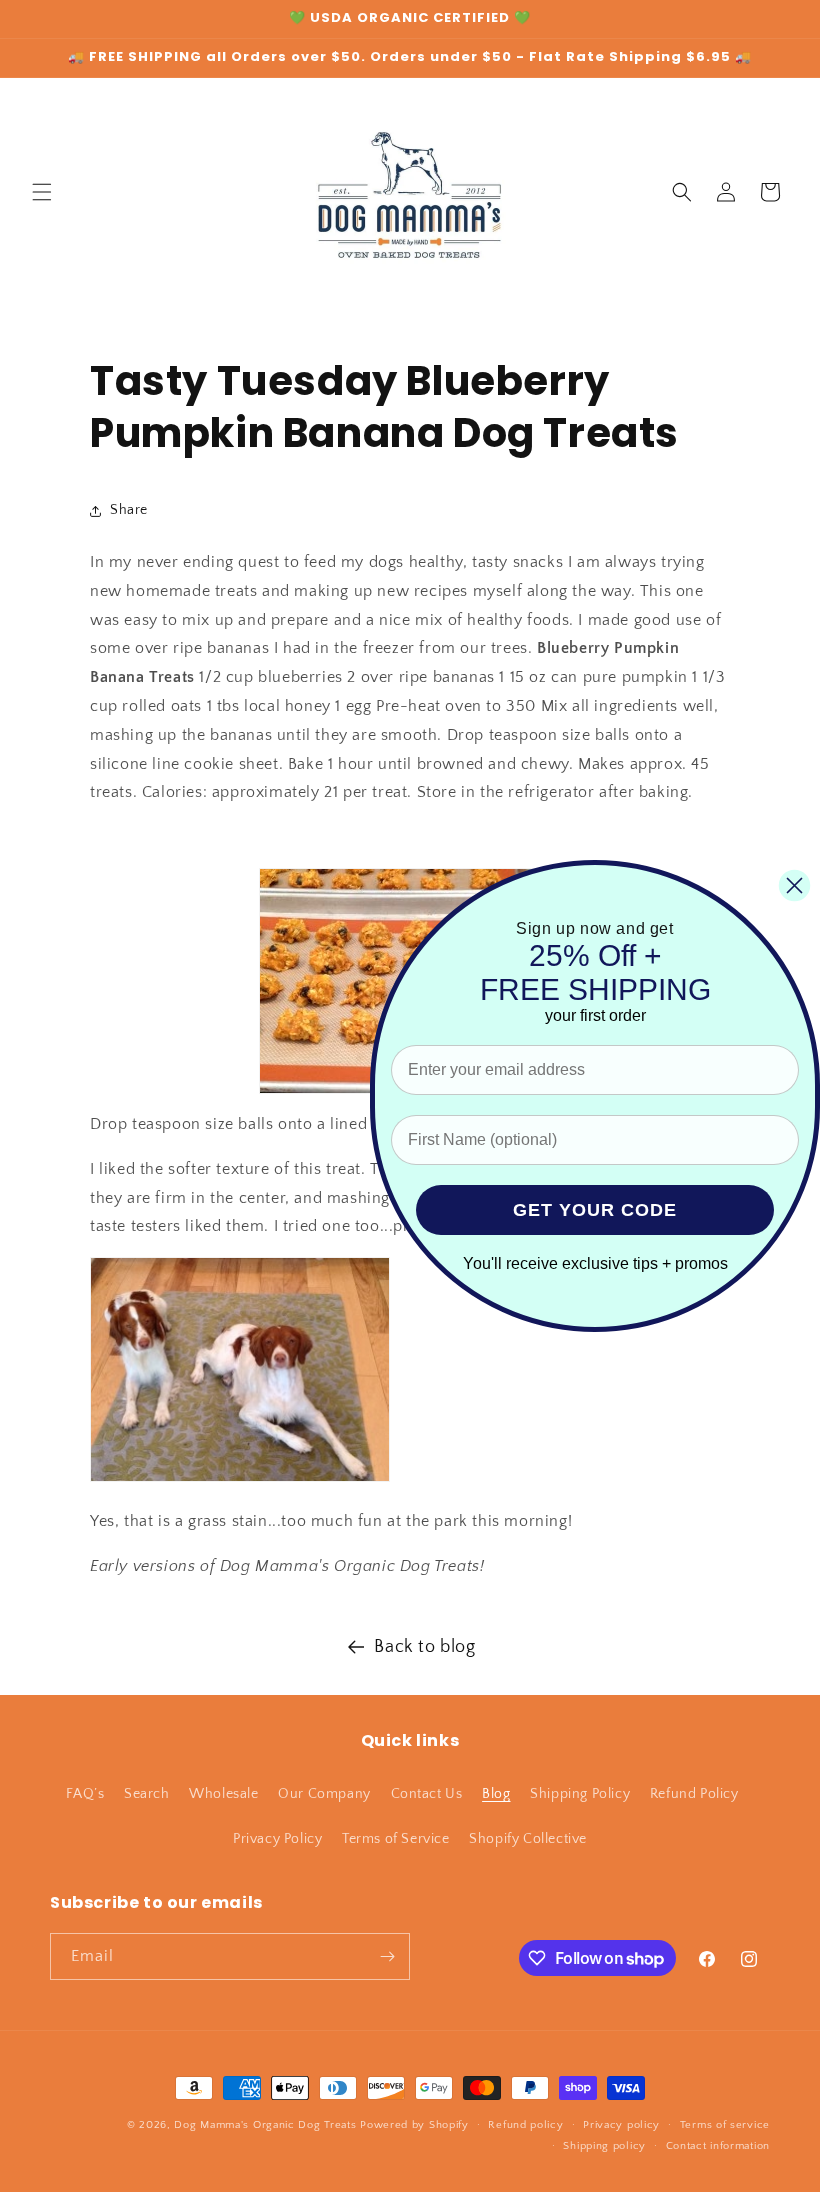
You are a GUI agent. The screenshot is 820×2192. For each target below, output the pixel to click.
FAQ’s (85, 1794)
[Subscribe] (387, 1956)
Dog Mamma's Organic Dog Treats (265, 2125)
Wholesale (223, 1794)
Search (147, 1794)
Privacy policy (621, 2125)
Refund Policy (694, 1794)
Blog (496, 1794)
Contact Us (427, 1794)
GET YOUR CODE (595, 1210)
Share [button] (129, 510)
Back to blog (424, 1647)
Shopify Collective (528, 1839)
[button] (42, 192)
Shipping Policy (580, 1794)
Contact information (718, 2146)
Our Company (324, 1794)
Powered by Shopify (414, 2125)
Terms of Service (396, 1839)
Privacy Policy (277, 1839)
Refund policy (525, 2125)
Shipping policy (604, 2146)
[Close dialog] (794, 885)
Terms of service (725, 2125)
